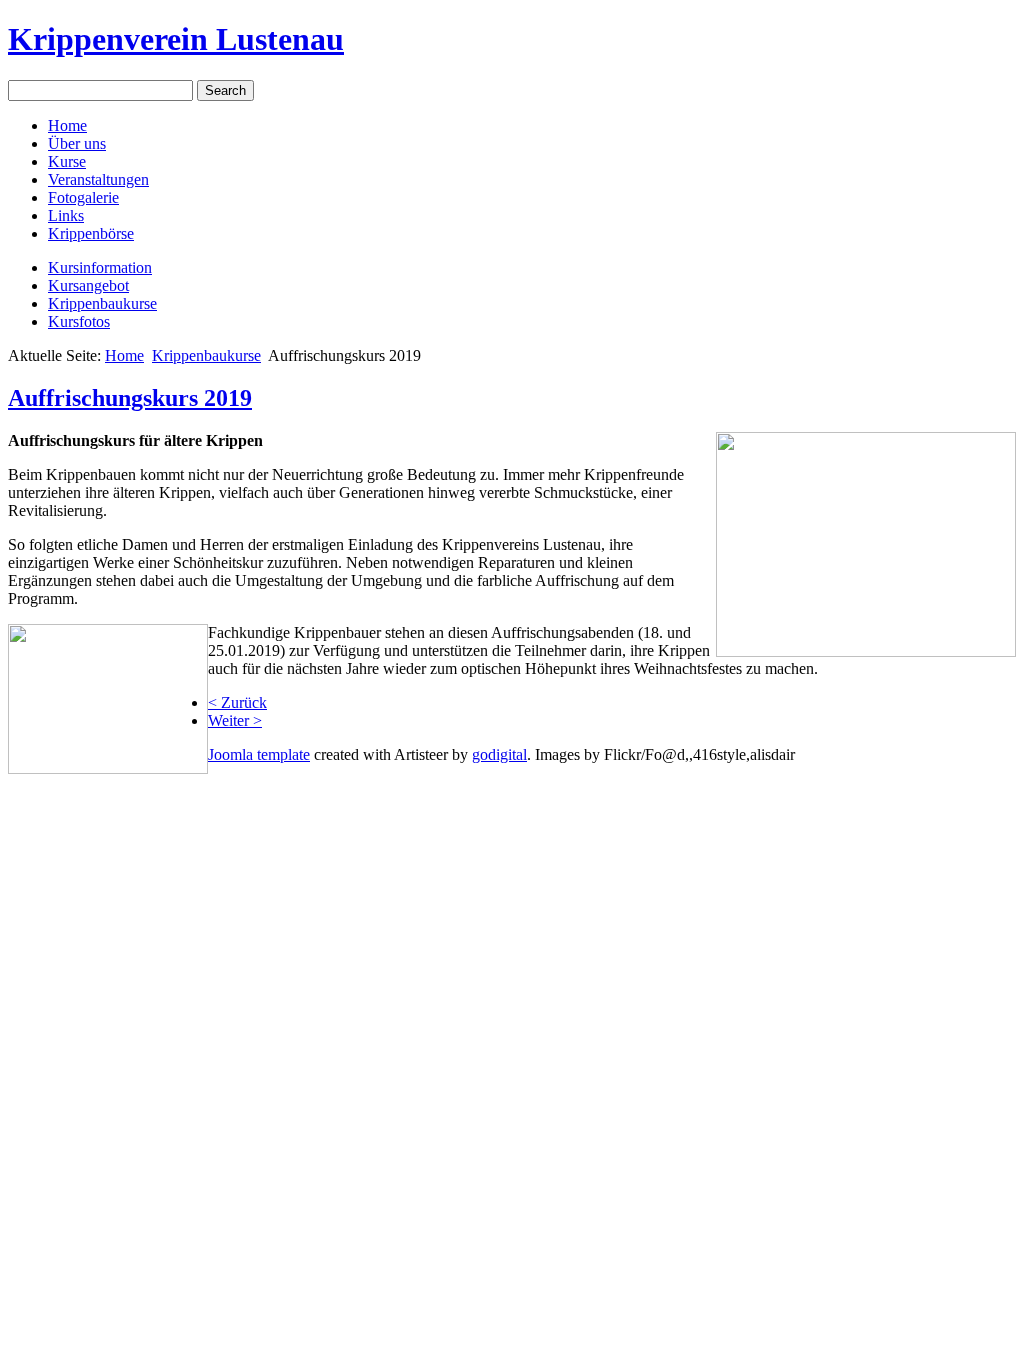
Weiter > (235, 720)
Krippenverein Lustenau (176, 39)
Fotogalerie (83, 197)
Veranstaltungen (98, 179)
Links (66, 215)
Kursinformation (100, 267)
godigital (499, 754)
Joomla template (259, 754)
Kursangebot (88, 285)
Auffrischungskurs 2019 (130, 398)
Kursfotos (79, 321)
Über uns (77, 143)
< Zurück (237, 702)
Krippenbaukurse (102, 303)
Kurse (67, 161)
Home (67, 125)
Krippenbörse (91, 233)
